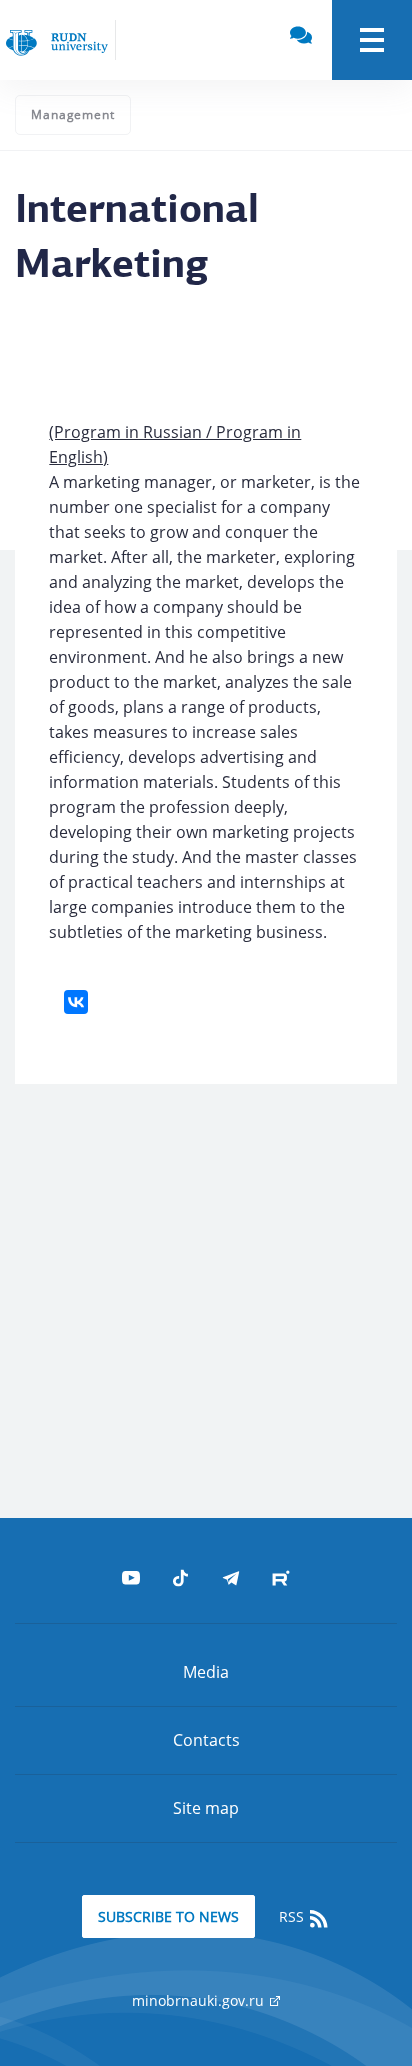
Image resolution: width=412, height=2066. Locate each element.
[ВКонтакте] (76, 1002)
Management (73, 114)
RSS (293, 1916)
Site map (206, 1808)
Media (206, 1672)
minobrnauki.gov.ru (200, 2000)
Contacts (206, 1740)
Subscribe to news (168, 1916)
